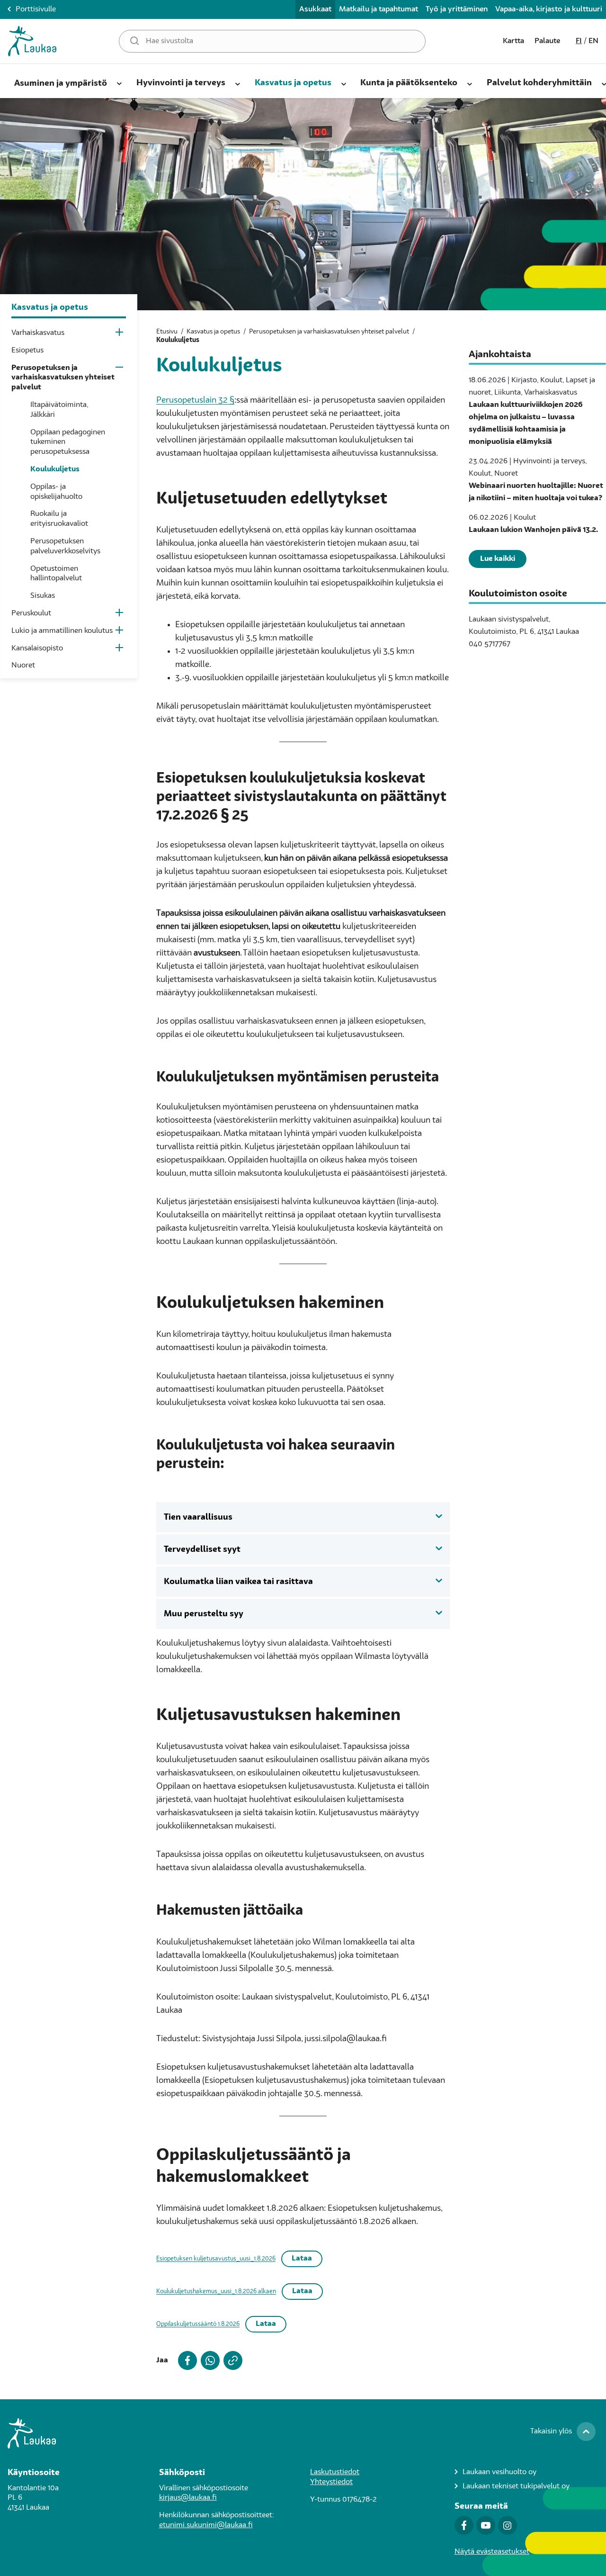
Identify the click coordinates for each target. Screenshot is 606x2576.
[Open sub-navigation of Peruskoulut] (120, 615)
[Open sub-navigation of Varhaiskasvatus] (120, 334)
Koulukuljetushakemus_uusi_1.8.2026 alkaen (216, 2292)
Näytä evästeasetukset (492, 2552)
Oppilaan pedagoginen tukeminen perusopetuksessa (68, 442)
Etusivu (167, 332)
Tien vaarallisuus (198, 1517)
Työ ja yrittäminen (457, 9)
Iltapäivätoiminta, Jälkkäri (59, 410)
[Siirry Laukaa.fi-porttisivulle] (303, 2433)
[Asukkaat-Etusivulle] (32, 41)
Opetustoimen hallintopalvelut (56, 574)
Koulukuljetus (55, 469)
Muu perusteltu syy (204, 1614)
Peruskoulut (31, 613)
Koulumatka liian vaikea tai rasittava (238, 1582)
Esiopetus (27, 351)
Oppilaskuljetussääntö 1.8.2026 (198, 2324)
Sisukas (43, 596)
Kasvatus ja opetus (213, 332)
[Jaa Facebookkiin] (186, 2360)
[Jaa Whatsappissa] (208, 2360)
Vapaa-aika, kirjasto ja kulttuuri (549, 9)
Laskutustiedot (335, 2472)
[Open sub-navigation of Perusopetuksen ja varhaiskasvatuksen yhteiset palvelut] (120, 369)
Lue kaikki (498, 559)
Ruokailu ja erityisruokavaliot (59, 519)
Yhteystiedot (331, 2482)
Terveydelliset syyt (202, 1549)
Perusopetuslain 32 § (195, 400)
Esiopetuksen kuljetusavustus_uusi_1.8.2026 (216, 2259)
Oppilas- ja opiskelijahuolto (56, 492)
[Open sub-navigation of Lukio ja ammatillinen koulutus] (120, 632)
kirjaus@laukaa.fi (188, 2498)
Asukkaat (315, 9)
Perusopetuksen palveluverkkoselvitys (65, 546)
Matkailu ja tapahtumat (379, 9)
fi (579, 41)
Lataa (302, 2259)
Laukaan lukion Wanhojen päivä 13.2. (533, 530)
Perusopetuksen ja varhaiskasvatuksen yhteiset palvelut (63, 378)
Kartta (513, 41)
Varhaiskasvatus (38, 333)
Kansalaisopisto (37, 649)
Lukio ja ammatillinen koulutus (62, 631)
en (593, 41)
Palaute (547, 41)
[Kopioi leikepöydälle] (231, 2360)
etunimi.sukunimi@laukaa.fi (206, 2525)
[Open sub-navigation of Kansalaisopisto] (120, 650)
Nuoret (23, 666)
